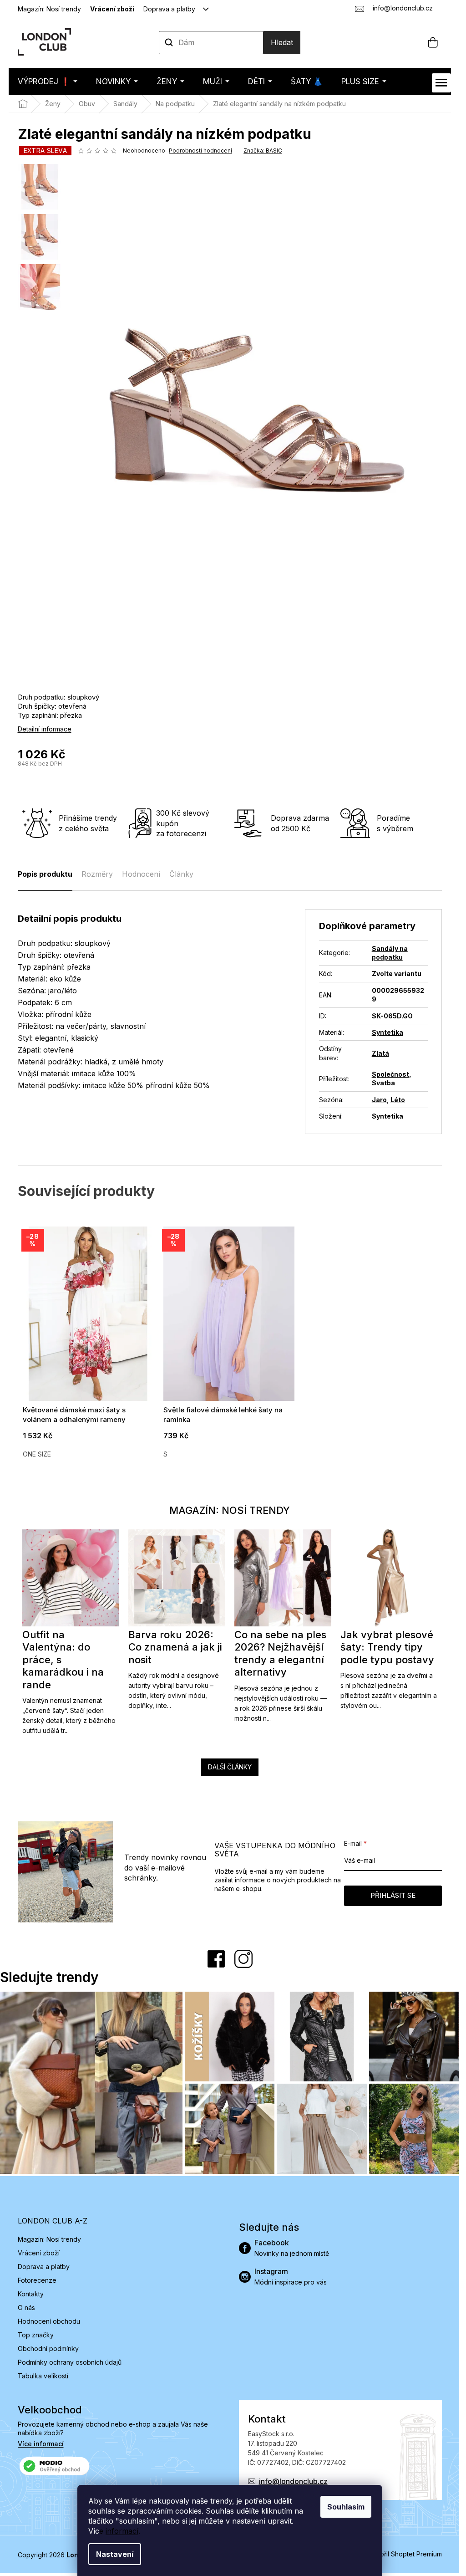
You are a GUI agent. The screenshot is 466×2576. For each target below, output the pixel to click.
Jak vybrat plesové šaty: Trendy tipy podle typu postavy (387, 1647)
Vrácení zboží (112, 9)
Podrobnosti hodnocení (200, 151)
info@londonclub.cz (293, 2481)
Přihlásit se (393, 1895)
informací (122, 2531)
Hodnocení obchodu (49, 2321)
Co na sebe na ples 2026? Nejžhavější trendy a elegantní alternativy (280, 1653)
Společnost (390, 1074)
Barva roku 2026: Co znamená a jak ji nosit (175, 1647)
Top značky (36, 2335)
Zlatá (380, 1053)
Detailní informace (45, 729)
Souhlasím (346, 2507)
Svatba (383, 1083)
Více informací (41, 2444)
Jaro (379, 1100)
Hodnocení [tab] (141, 874)
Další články (230, 1767)
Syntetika (387, 1032)
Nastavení (115, 2554)
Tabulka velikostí (43, 2376)
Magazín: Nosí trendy (49, 9)
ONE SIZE (37, 1454)
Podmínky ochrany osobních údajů (70, 2362)
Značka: (263, 151)
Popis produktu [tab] (45, 874)
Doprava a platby (169, 9)
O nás (26, 2308)
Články (181, 874)
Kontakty (31, 2294)
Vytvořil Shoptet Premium (404, 2554)
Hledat (282, 42)
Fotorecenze (37, 2280)
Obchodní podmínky (48, 2349)
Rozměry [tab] (97, 874)
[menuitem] (48, 81)
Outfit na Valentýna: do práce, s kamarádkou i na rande (63, 1660)
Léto (398, 1100)
